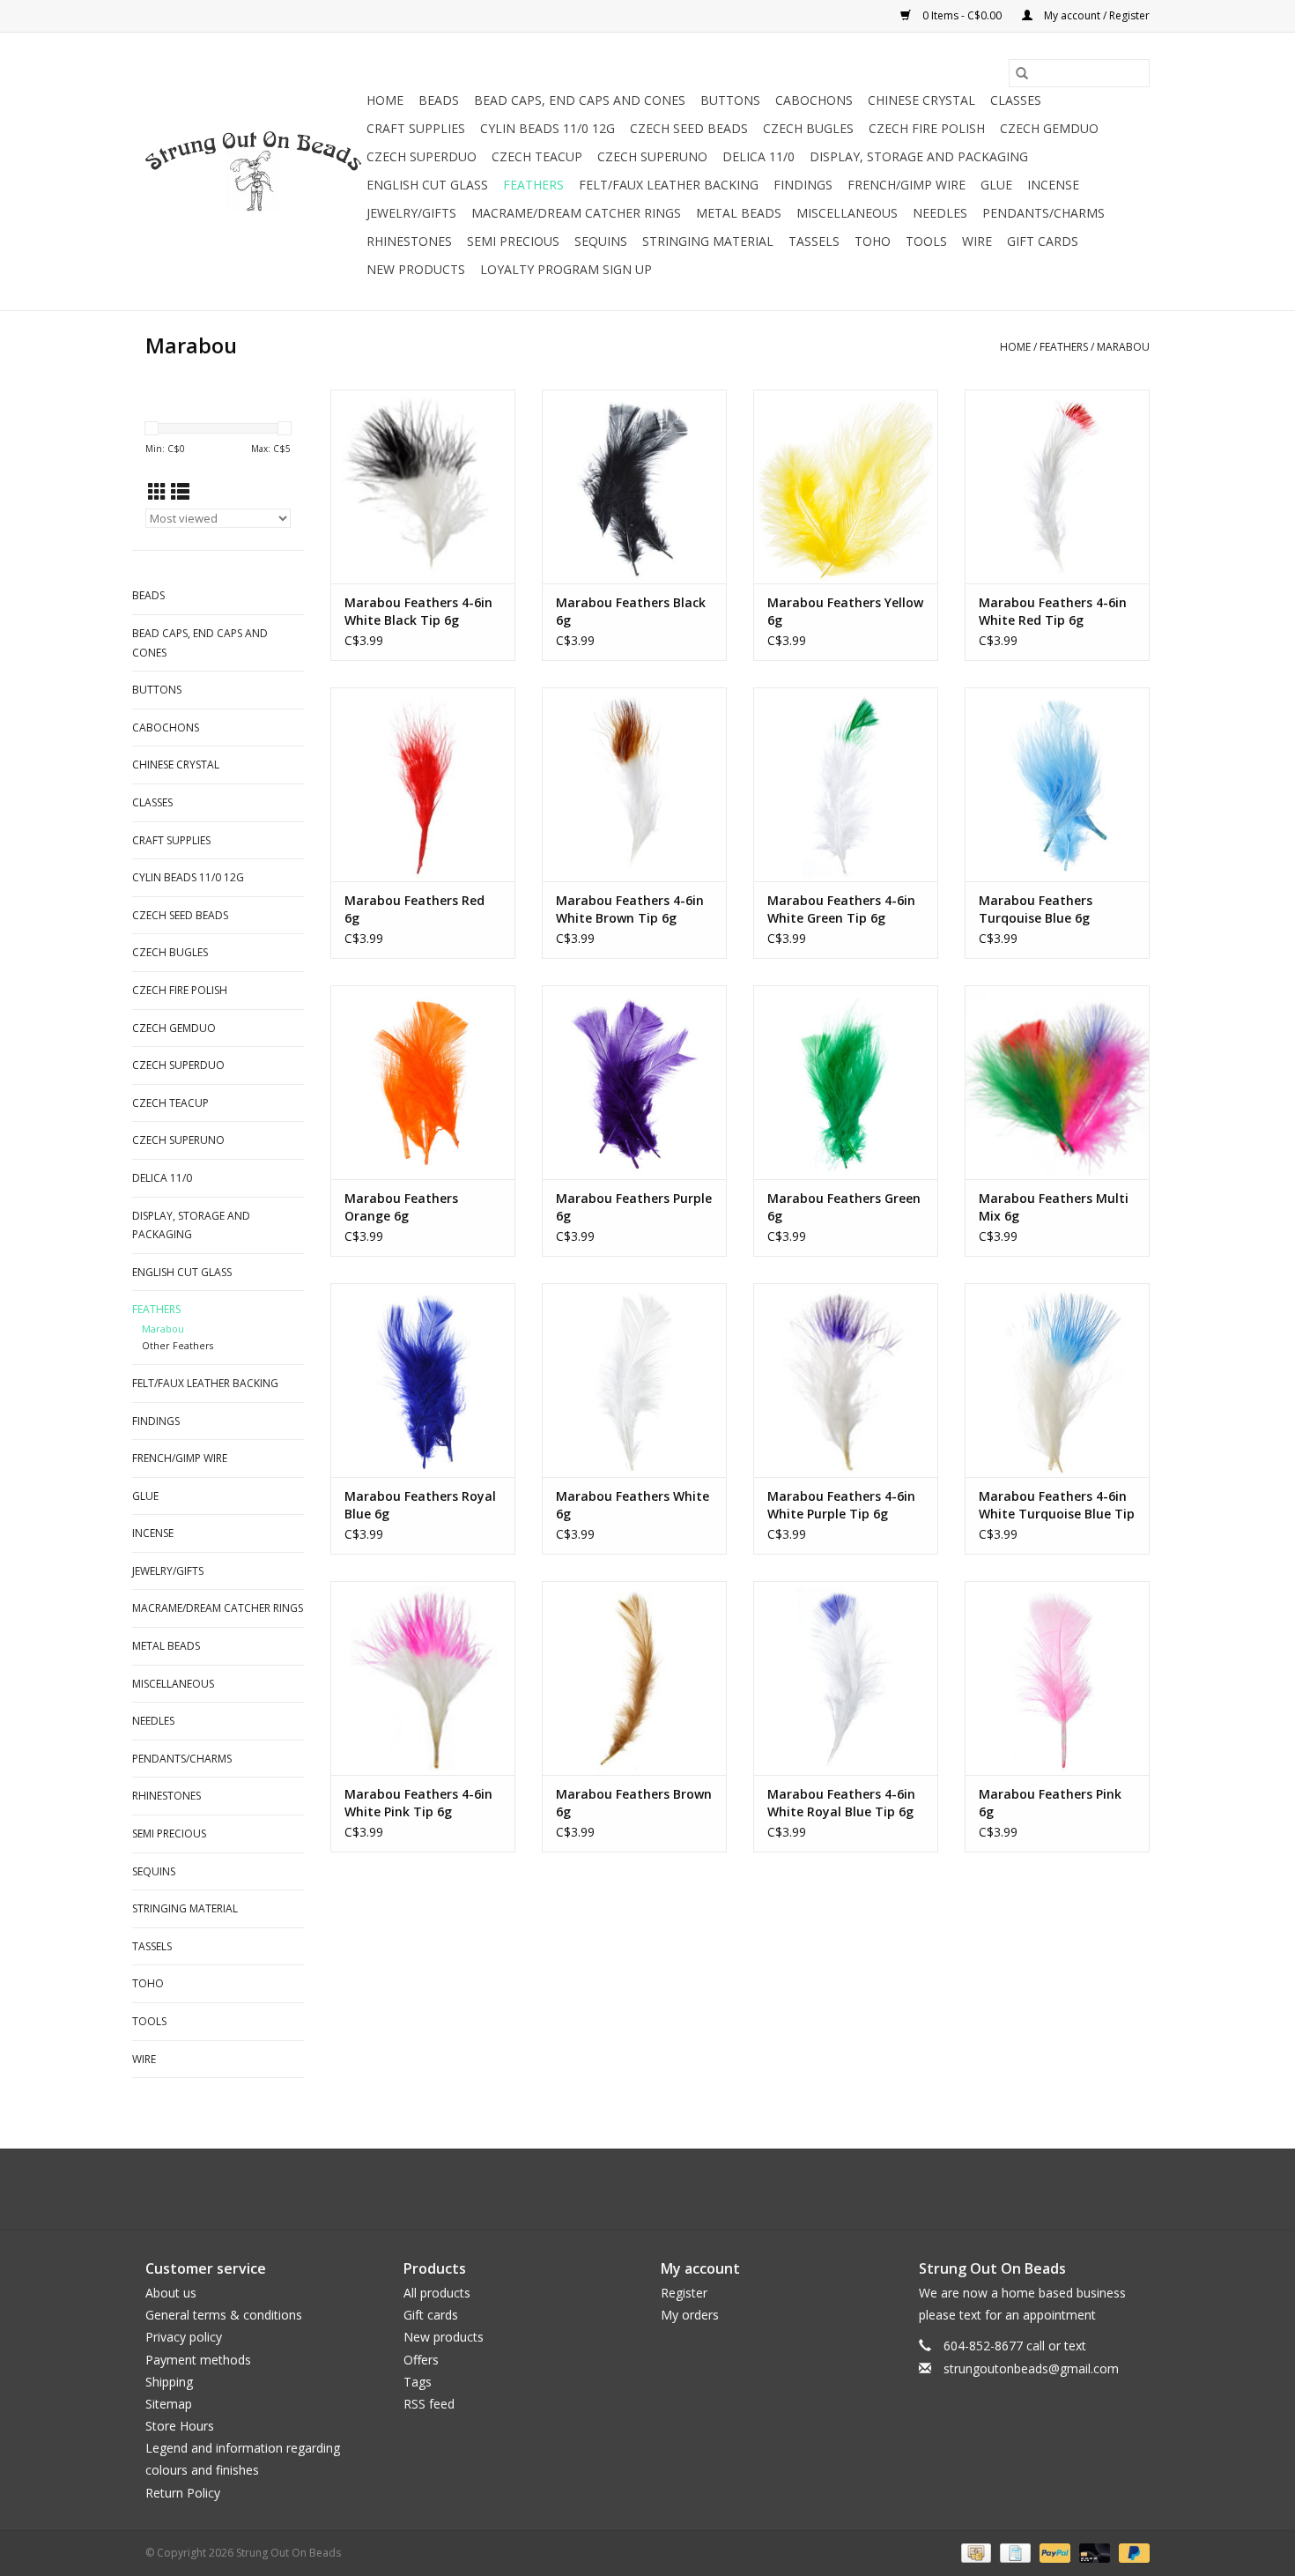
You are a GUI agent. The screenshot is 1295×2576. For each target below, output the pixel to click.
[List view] (180, 492)
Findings (803, 185)
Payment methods (198, 2360)
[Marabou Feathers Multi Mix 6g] (1057, 1082)
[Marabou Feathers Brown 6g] (634, 1678)
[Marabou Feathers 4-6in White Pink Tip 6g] (423, 1678)
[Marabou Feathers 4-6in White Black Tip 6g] (423, 486)
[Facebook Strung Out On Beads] (632, 2189)
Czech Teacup (537, 156)
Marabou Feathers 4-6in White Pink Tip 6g (418, 1803)
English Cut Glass (427, 185)
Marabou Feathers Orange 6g (401, 1207)
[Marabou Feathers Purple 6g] (634, 1082)
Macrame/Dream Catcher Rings (576, 213)
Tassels (814, 241)
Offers (421, 2360)
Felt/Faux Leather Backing (669, 185)
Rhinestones (409, 241)
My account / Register (1095, 15)
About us (171, 2293)
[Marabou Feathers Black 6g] (634, 486)
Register (684, 2293)
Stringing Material (708, 241)
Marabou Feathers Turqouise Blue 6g (1036, 909)
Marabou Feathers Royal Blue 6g (420, 1505)
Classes (1016, 100)
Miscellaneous (847, 213)
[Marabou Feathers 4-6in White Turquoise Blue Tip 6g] (1057, 1380)
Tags (418, 2382)
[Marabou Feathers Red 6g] (423, 784)
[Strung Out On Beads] (253, 172)
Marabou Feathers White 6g (633, 1505)
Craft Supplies (416, 128)
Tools (926, 241)
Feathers (533, 185)
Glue (996, 185)
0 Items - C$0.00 (962, 15)
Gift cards (1043, 241)
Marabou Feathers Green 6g (844, 1207)
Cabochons (814, 100)
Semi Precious (513, 241)
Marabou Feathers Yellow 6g (845, 611)
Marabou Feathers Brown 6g (634, 1803)
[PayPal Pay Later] (1131, 2552)
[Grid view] (157, 492)
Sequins (601, 241)
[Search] (1022, 73)
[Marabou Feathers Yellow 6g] (846, 486)
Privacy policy (184, 2337)
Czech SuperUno (652, 156)
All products (437, 2293)
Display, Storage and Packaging (919, 156)
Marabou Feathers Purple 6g (634, 1207)
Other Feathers (178, 1345)
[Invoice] (1013, 2552)
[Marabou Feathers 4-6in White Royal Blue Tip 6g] (846, 1678)
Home (385, 100)
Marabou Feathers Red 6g (414, 909)
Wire (977, 241)
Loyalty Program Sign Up (566, 269)
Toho (873, 241)
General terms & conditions (224, 2315)
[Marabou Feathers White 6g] (634, 1380)
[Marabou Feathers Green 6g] (846, 1082)
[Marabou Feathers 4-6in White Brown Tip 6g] (634, 784)
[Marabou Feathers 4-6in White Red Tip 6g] (1057, 486)
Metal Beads (739, 213)
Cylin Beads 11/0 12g (548, 128)
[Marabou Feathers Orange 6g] (423, 1082)
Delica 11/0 (758, 156)
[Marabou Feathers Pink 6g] (1057, 1678)
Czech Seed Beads (689, 128)
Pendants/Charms (1043, 213)
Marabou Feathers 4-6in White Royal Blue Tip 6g (841, 1803)
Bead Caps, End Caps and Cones (580, 100)
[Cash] (974, 2552)
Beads (439, 100)
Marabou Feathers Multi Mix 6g (1054, 1207)
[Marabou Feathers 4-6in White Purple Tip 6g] (846, 1380)
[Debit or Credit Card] (1093, 2552)
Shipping (169, 2382)
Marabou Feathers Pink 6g (1050, 1803)
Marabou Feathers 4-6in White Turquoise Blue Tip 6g (1057, 1505)
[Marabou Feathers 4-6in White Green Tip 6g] (846, 784)
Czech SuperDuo (422, 156)
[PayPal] (1053, 2552)
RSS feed (429, 2404)
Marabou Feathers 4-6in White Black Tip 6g (418, 611)
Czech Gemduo (1049, 128)
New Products (416, 269)
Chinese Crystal (921, 100)
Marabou (1123, 347)
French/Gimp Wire (906, 185)
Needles (940, 213)
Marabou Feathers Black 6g (631, 611)
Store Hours (180, 2426)
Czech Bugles (808, 128)
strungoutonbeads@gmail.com (1031, 2368)
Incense (1053, 185)
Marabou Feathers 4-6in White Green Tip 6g (841, 909)
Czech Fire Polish (927, 128)
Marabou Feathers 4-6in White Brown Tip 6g (630, 909)
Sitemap (169, 2404)
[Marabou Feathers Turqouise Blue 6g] (1057, 784)
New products (444, 2337)
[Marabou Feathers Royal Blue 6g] (423, 1380)
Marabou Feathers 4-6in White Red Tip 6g (1053, 611)
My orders (690, 2315)
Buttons (730, 100)
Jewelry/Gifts (411, 213)
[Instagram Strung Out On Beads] (663, 2189)
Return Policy (183, 2493)
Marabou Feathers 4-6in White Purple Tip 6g (841, 1505)
